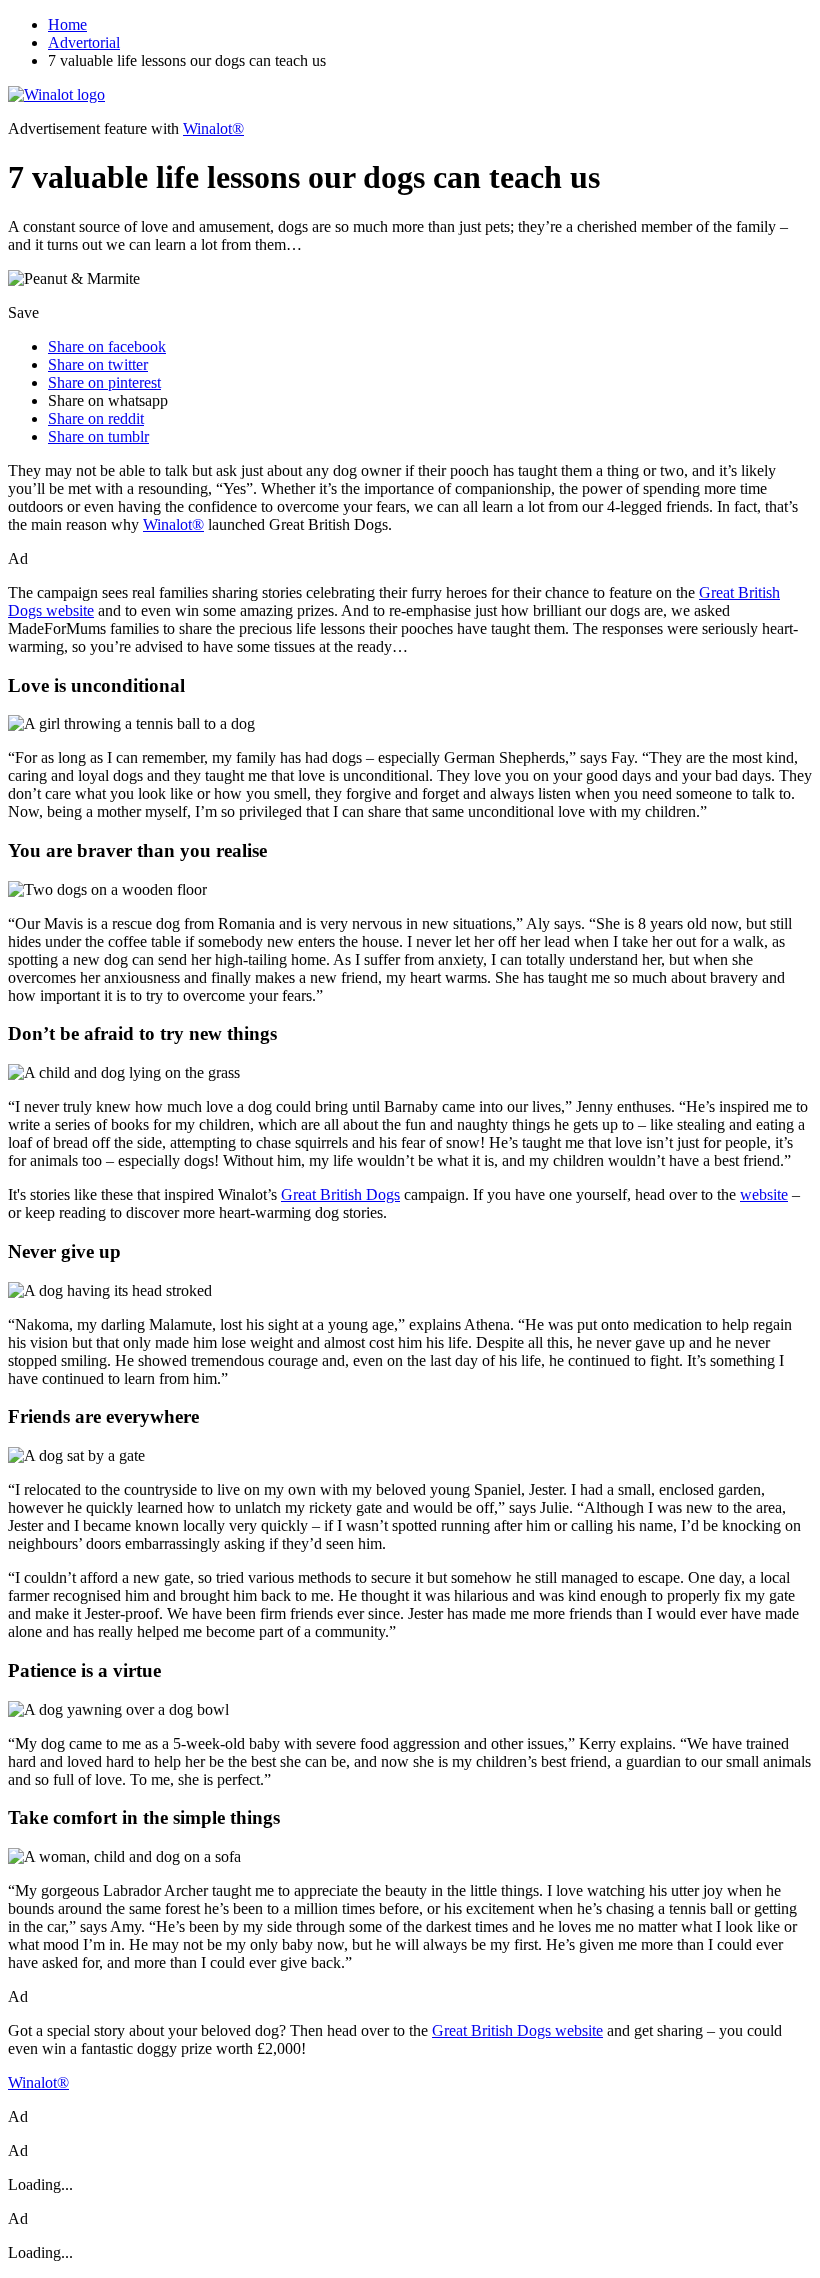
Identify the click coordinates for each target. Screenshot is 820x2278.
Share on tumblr (98, 436)
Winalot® (213, 128)
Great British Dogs (340, 1194)
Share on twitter (98, 364)
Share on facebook (107, 346)
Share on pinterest (104, 382)
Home (67, 24)
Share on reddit (96, 418)
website (764, 1194)
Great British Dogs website (517, 2030)
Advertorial (84, 42)
